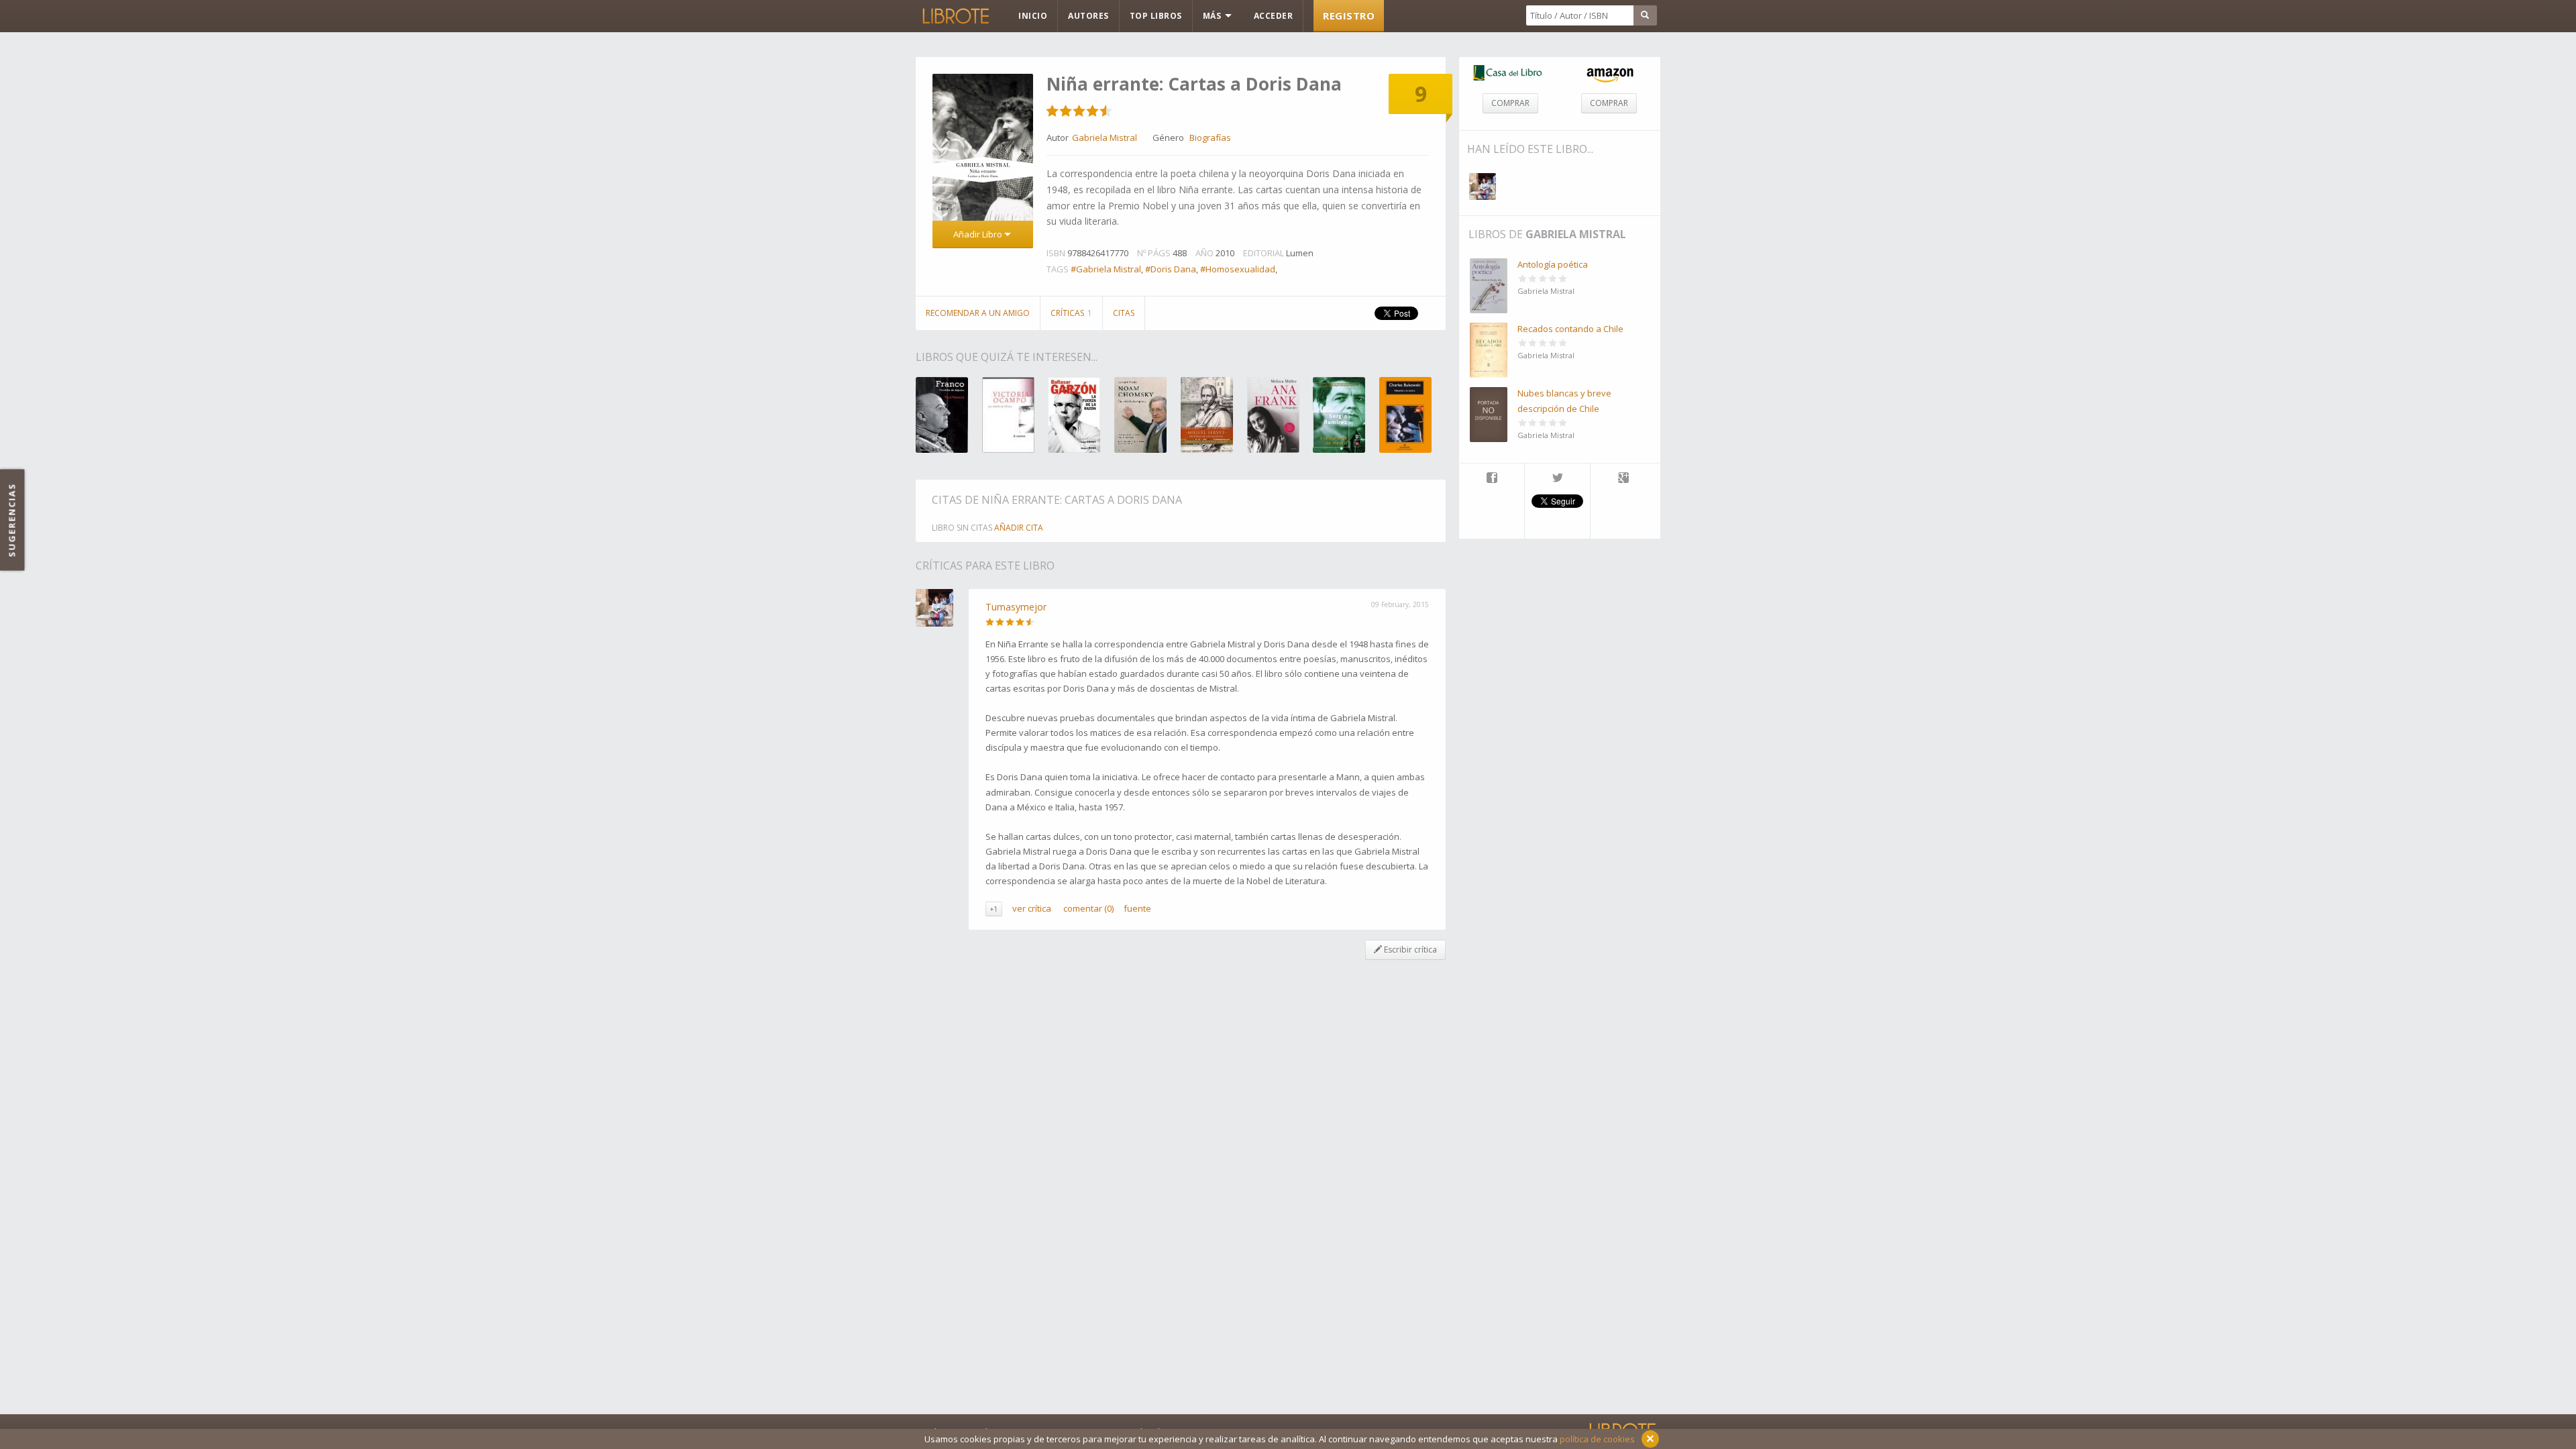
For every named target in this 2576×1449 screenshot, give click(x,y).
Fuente (1137, 908)
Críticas (1071, 313)
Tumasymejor (1016, 607)
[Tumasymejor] (1483, 186)
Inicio (1033, 16)
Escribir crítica (1409, 950)
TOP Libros (1156, 16)
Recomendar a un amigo (978, 313)
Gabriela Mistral (1576, 234)
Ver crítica (1032, 908)
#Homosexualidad (1238, 269)
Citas (1124, 313)
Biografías (1210, 138)
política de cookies (1597, 1439)
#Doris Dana (1171, 269)
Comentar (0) (1088, 908)
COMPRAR (1510, 103)
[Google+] (1623, 479)
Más (1213, 16)
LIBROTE (955, 16)
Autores (1088, 16)
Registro (1349, 15)
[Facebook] (1492, 479)
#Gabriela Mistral (1106, 269)
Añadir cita (1019, 528)
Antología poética (1553, 264)
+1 (994, 909)
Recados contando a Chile (1570, 329)
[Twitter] (1557, 479)
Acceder (1274, 16)
